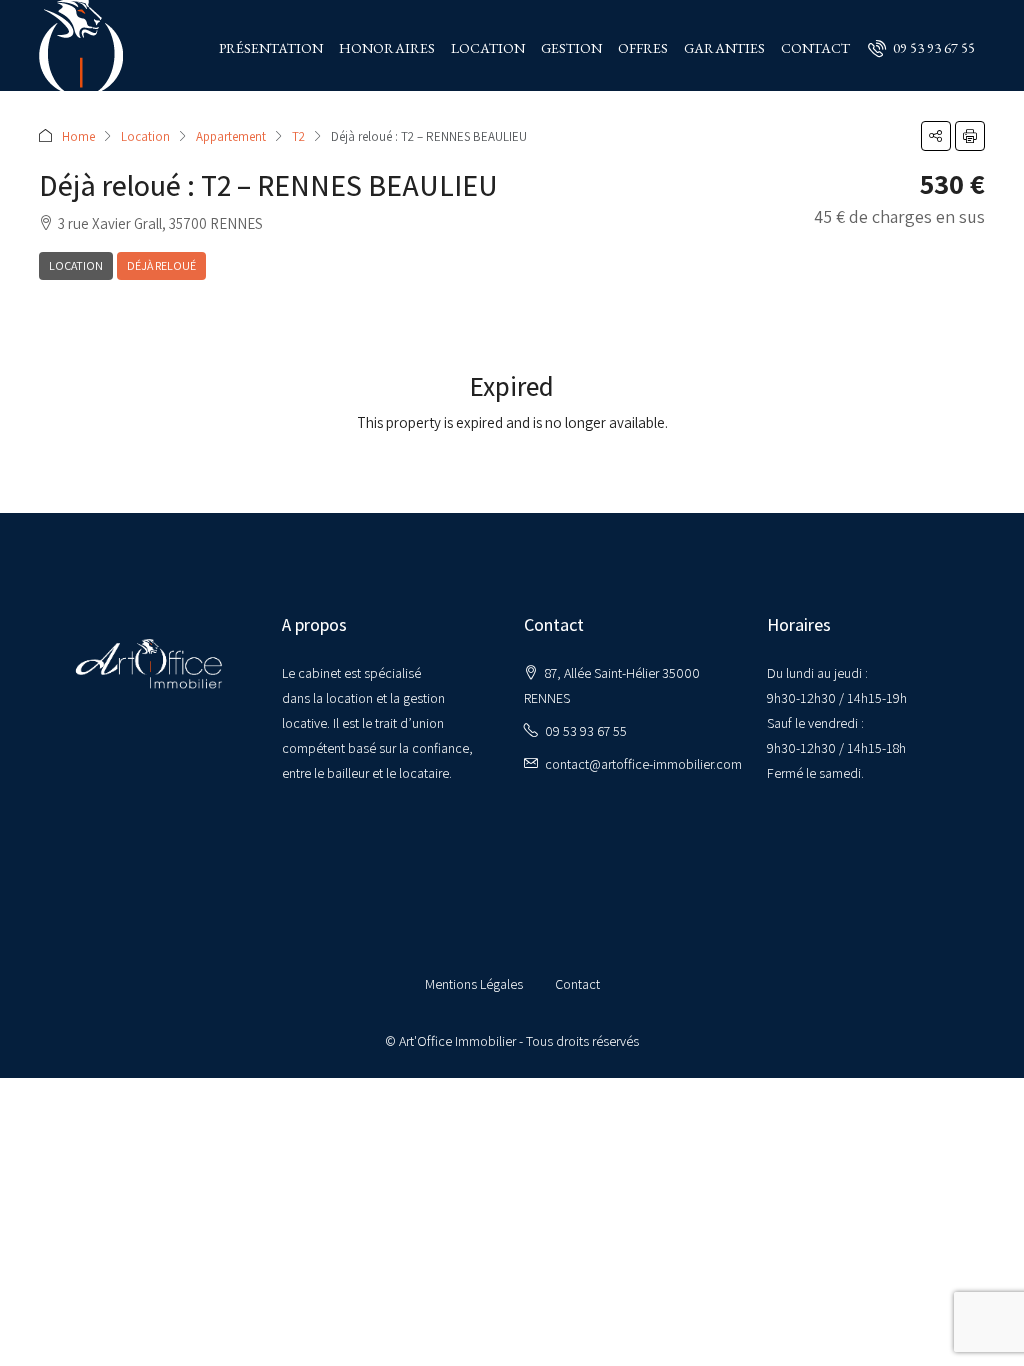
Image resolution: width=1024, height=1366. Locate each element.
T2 (298, 136)
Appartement (231, 136)
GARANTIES (724, 48)
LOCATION (488, 48)
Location (145, 136)
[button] (936, 136)
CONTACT (815, 48)
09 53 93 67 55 (586, 731)
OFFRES (643, 48)
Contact (577, 984)
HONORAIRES (387, 48)
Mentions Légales (474, 984)
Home (78, 136)
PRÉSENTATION (271, 48)
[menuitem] (921, 48)
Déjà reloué (161, 265)
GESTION (571, 48)
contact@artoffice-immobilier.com (643, 764)
